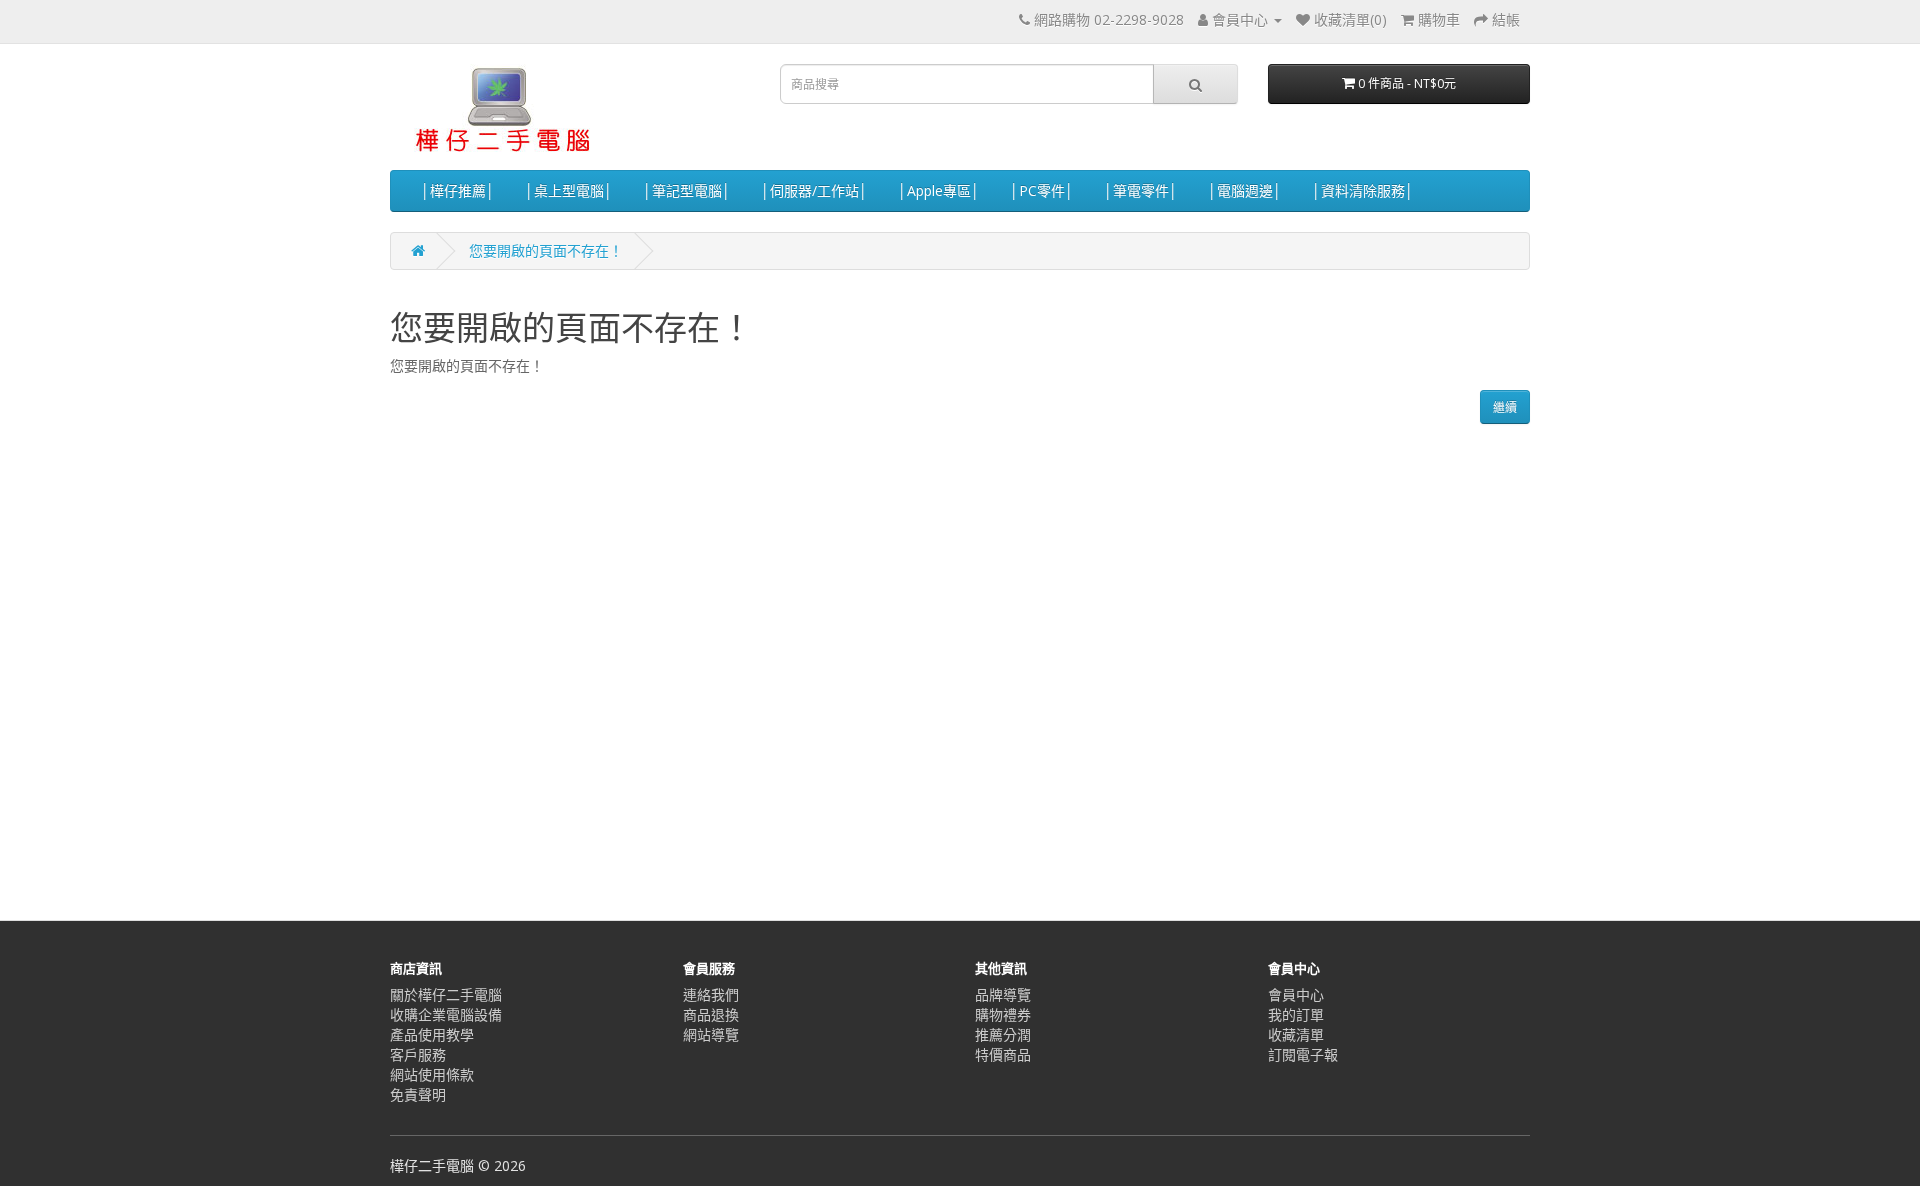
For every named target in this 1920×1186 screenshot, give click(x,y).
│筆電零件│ (1141, 190)
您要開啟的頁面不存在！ (546, 250)
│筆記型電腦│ (687, 190)
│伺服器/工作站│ (814, 190)
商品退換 (711, 1014)
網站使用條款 (432, 1074)
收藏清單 (1296, 1034)
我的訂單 (1296, 1014)
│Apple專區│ (939, 190)
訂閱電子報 (1303, 1054)
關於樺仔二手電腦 (446, 994)
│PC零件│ (1042, 190)
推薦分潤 (1003, 1034)
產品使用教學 (432, 1034)
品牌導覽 (1003, 994)
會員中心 (1296, 994)
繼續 (1505, 407)
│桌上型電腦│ (569, 190)
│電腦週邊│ (1245, 190)
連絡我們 (711, 994)
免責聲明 (418, 1094)
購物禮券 (1003, 1014)
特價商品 (1003, 1054)
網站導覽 (711, 1034)
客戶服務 (418, 1054)
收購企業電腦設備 (446, 1014)
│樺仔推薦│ (458, 190)
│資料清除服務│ (1363, 190)
